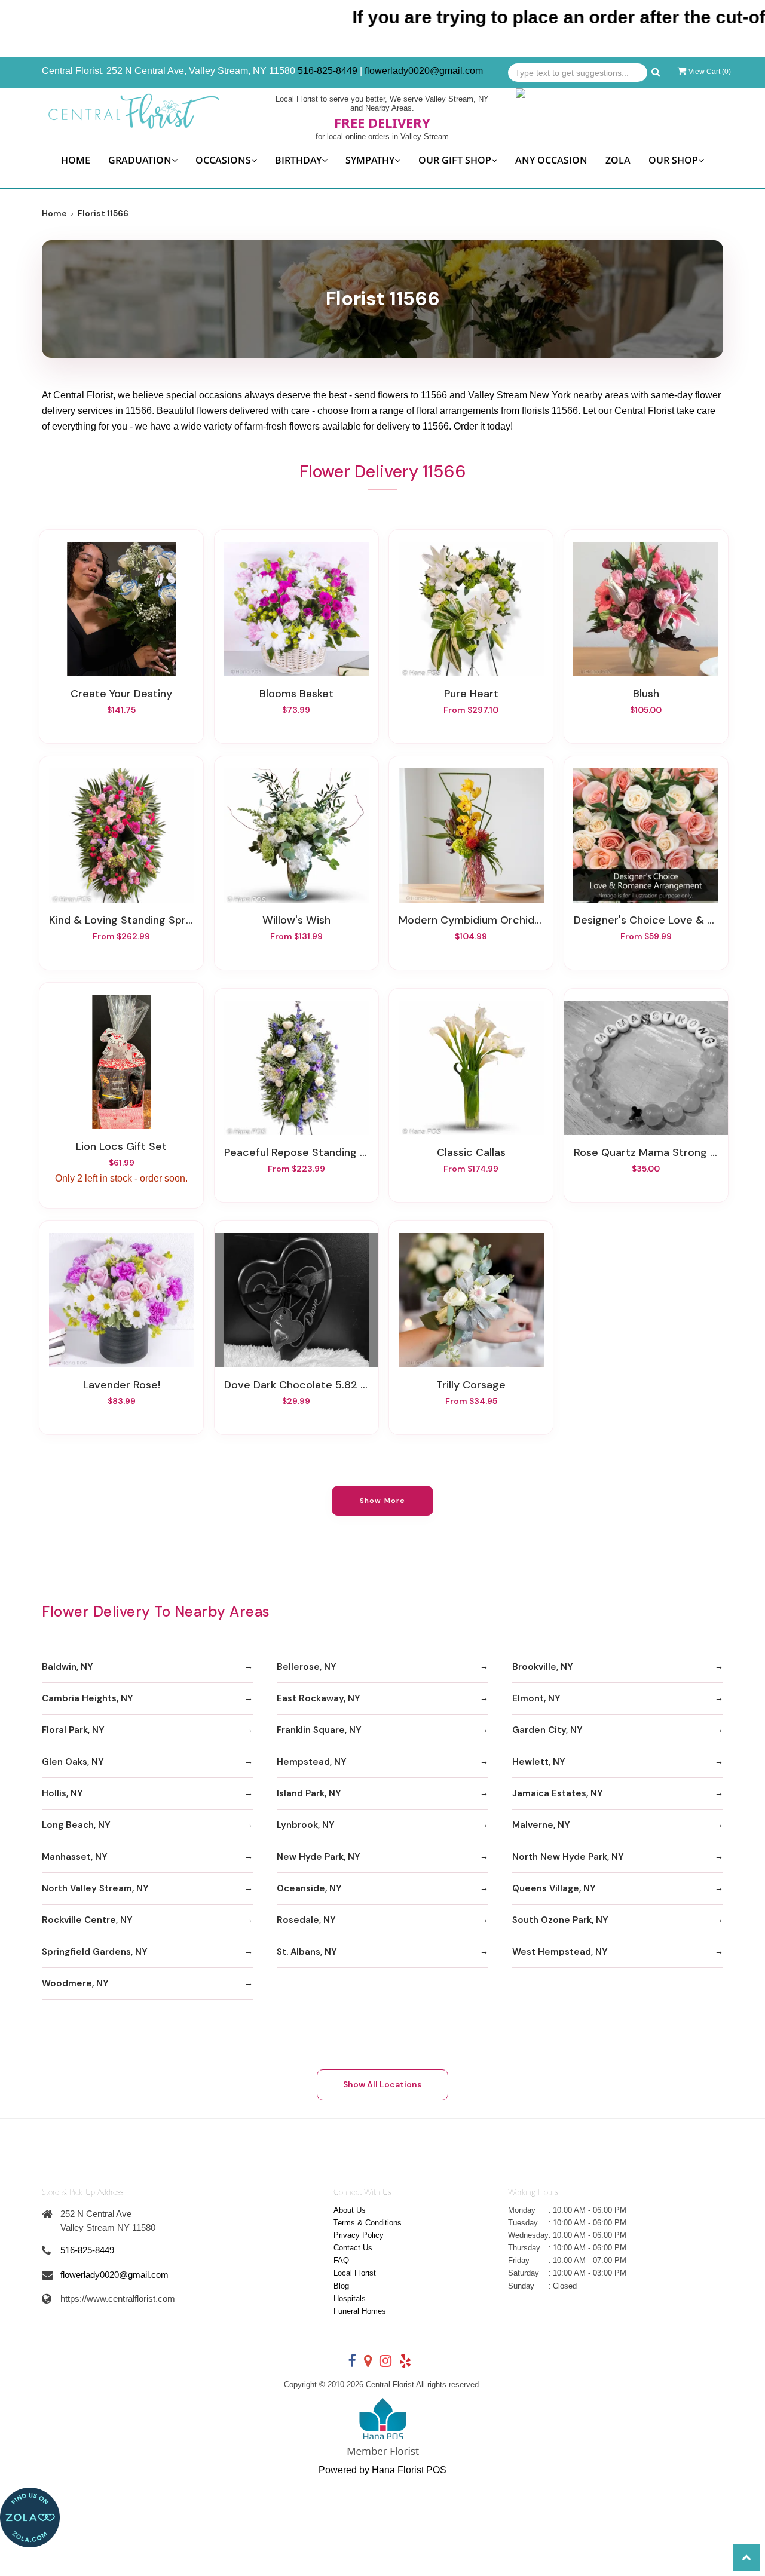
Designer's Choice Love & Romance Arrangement (646, 920)
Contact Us (353, 2248)
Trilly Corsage (471, 1385)
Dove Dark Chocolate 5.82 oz (296, 1385)
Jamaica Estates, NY (558, 1793)
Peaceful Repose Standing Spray (296, 1152)
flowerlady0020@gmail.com (424, 71)
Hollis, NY (62, 1793)
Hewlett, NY (539, 1762)
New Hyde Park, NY (319, 1857)
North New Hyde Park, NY (568, 1857)
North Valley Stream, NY (95, 1888)
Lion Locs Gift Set (121, 1146)
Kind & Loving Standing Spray (121, 920)
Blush (646, 694)
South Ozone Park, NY (560, 1920)
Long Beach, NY (76, 1825)
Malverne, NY (541, 1825)
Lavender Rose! (122, 1385)
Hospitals (350, 2299)
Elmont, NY (536, 1698)
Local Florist (355, 2273)
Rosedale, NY (306, 1920)
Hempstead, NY (312, 1762)
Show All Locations (382, 2084)
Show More (383, 1501)
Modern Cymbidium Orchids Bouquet (471, 920)
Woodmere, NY (75, 1983)
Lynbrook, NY (306, 1825)
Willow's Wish (296, 920)
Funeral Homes (360, 2311)
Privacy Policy (359, 2235)
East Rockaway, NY (319, 1698)
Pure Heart (471, 694)
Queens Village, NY (554, 1888)
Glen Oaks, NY (73, 1762)
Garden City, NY (547, 1730)
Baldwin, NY (68, 1667)
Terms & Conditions (368, 2223)
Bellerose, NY (307, 1667)
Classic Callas (471, 1152)
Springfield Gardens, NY (95, 1952)
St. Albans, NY (307, 1952)
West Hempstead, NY (560, 1952)
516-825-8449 (328, 71)
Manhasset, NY (75, 1857)
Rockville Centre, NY (87, 1920)
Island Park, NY (309, 1793)
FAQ (341, 2260)
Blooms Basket (296, 694)
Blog (341, 2286)
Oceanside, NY (309, 1888)
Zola (618, 160)
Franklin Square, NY (319, 1730)
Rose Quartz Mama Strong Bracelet (646, 1152)
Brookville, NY (543, 1667)
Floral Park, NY (73, 1730)
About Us (350, 2210)
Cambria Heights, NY (88, 1698)
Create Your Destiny (121, 694)
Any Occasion (551, 160)
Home (76, 160)
